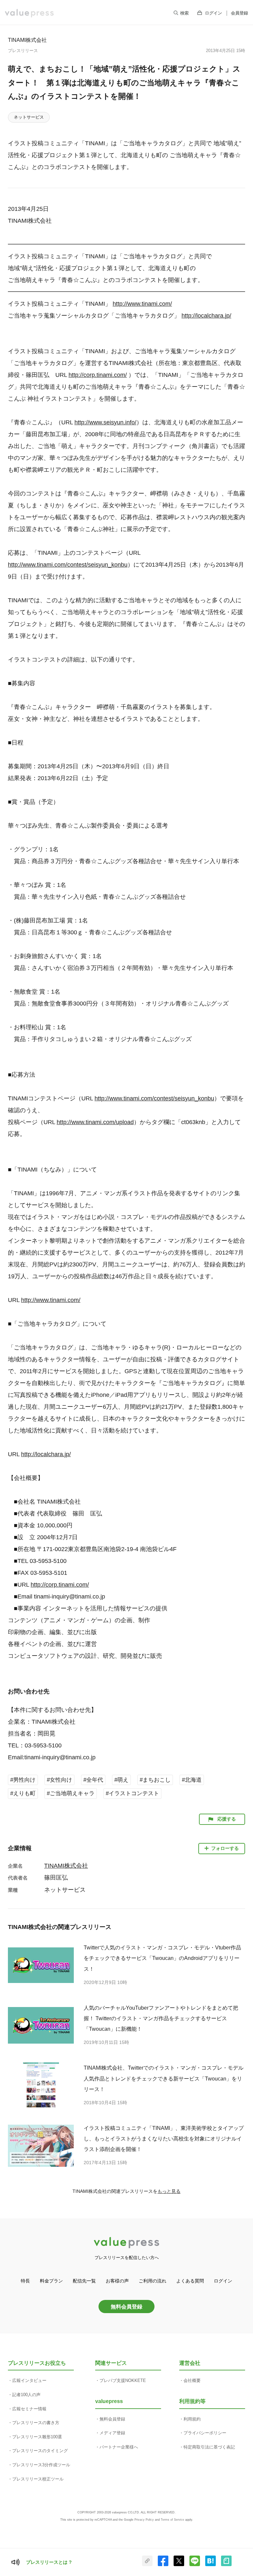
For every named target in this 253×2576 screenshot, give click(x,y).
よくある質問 (190, 2281)
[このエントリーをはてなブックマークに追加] (211, 2565)
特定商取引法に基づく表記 (209, 2447)
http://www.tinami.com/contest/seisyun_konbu (68, 565)
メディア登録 (112, 2433)
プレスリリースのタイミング (40, 2451)
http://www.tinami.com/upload (95, 1122)
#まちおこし (155, 1780)
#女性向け (59, 1780)
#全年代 (93, 1780)
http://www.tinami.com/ (142, 304)
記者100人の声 (26, 2395)
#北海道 (192, 1780)
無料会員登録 (126, 2307)
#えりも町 (23, 1793)
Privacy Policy (144, 2520)
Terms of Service (172, 2520)
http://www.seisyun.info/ (105, 422)
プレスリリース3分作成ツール (41, 2465)
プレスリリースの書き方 (36, 2423)
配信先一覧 (84, 2281)
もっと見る (169, 2191)
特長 (25, 2281)
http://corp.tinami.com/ (98, 375)
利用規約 (192, 2419)
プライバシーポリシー (205, 2433)
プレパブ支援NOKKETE (123, 2380)
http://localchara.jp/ (206, 316)
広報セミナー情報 (29, 2409)
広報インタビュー (29, 2380)
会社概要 (192, 2380)
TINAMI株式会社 (27, 40)
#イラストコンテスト (132, 1793)
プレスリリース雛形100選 (37, 2437)
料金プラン (51, 2281)
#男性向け (23, 1780)
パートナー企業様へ (119, 2447)
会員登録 (239, 13)
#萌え (121, 1780)
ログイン (213, 13)
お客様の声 (117, 2281)
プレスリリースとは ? (49, 2562)
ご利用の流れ (153, 2281)
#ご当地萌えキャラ (71, 1793)
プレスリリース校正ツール (38, 2479)
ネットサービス (29, 117)
